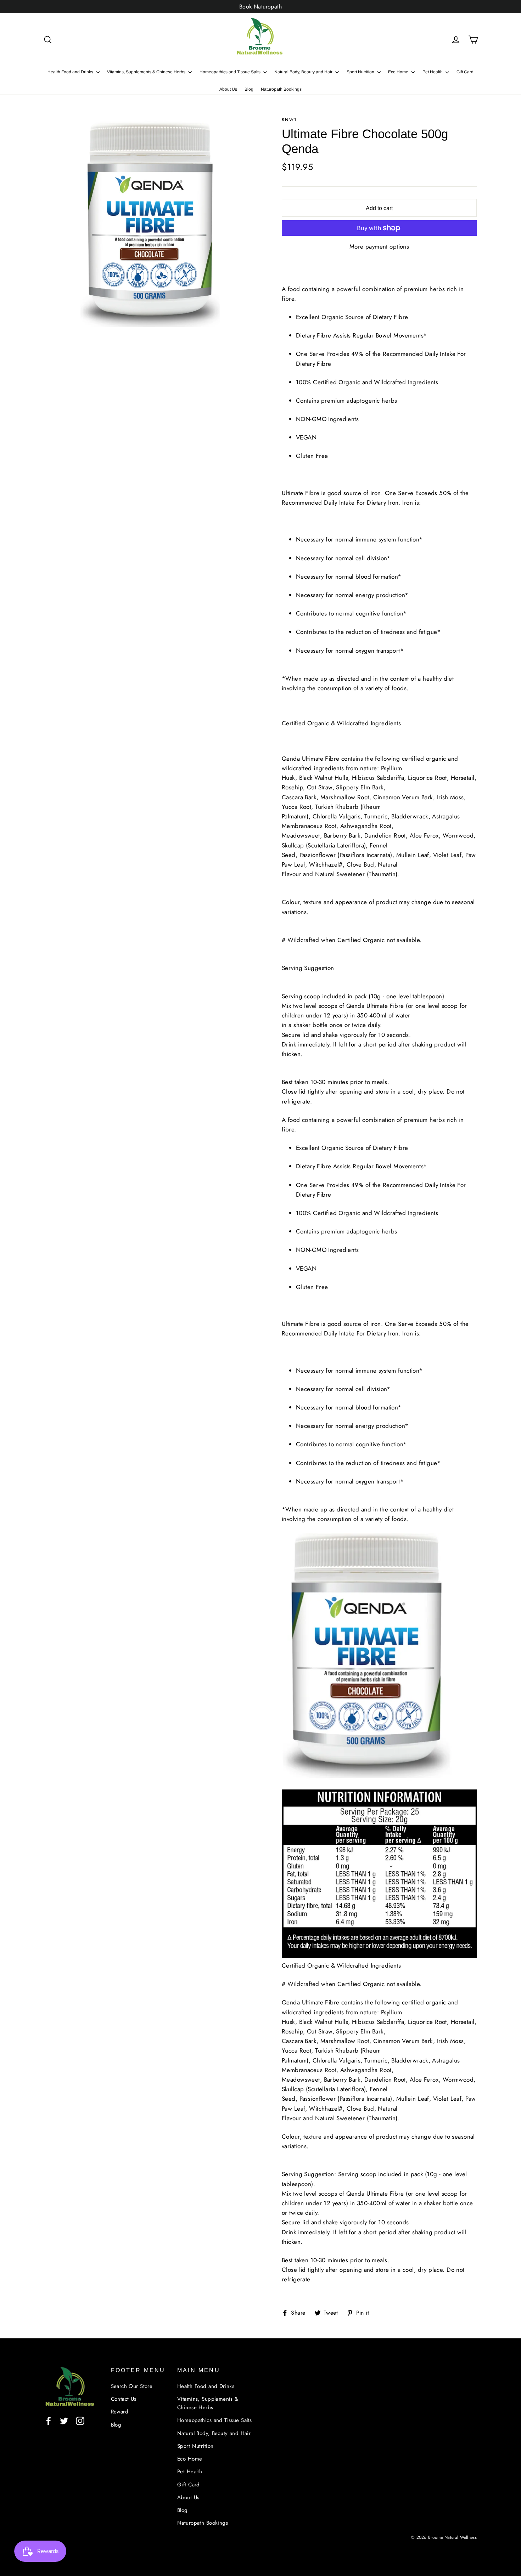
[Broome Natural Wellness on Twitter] (64, 2420)
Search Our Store (132, 2386)
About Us (228, 89)
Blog (249, 89)
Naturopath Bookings (281, 89)
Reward (120, 2412)
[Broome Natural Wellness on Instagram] (80, 2420)
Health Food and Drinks (71, 72)
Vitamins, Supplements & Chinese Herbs (147, 72)
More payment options (379, 246)
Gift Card (465, 72)
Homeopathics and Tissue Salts (231, 72)
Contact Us (124, 2399)
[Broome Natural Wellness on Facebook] (49, 2420)
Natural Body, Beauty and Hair (304, 72)
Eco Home (399, 72)
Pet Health (433, 72)
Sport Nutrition (361, 72)
